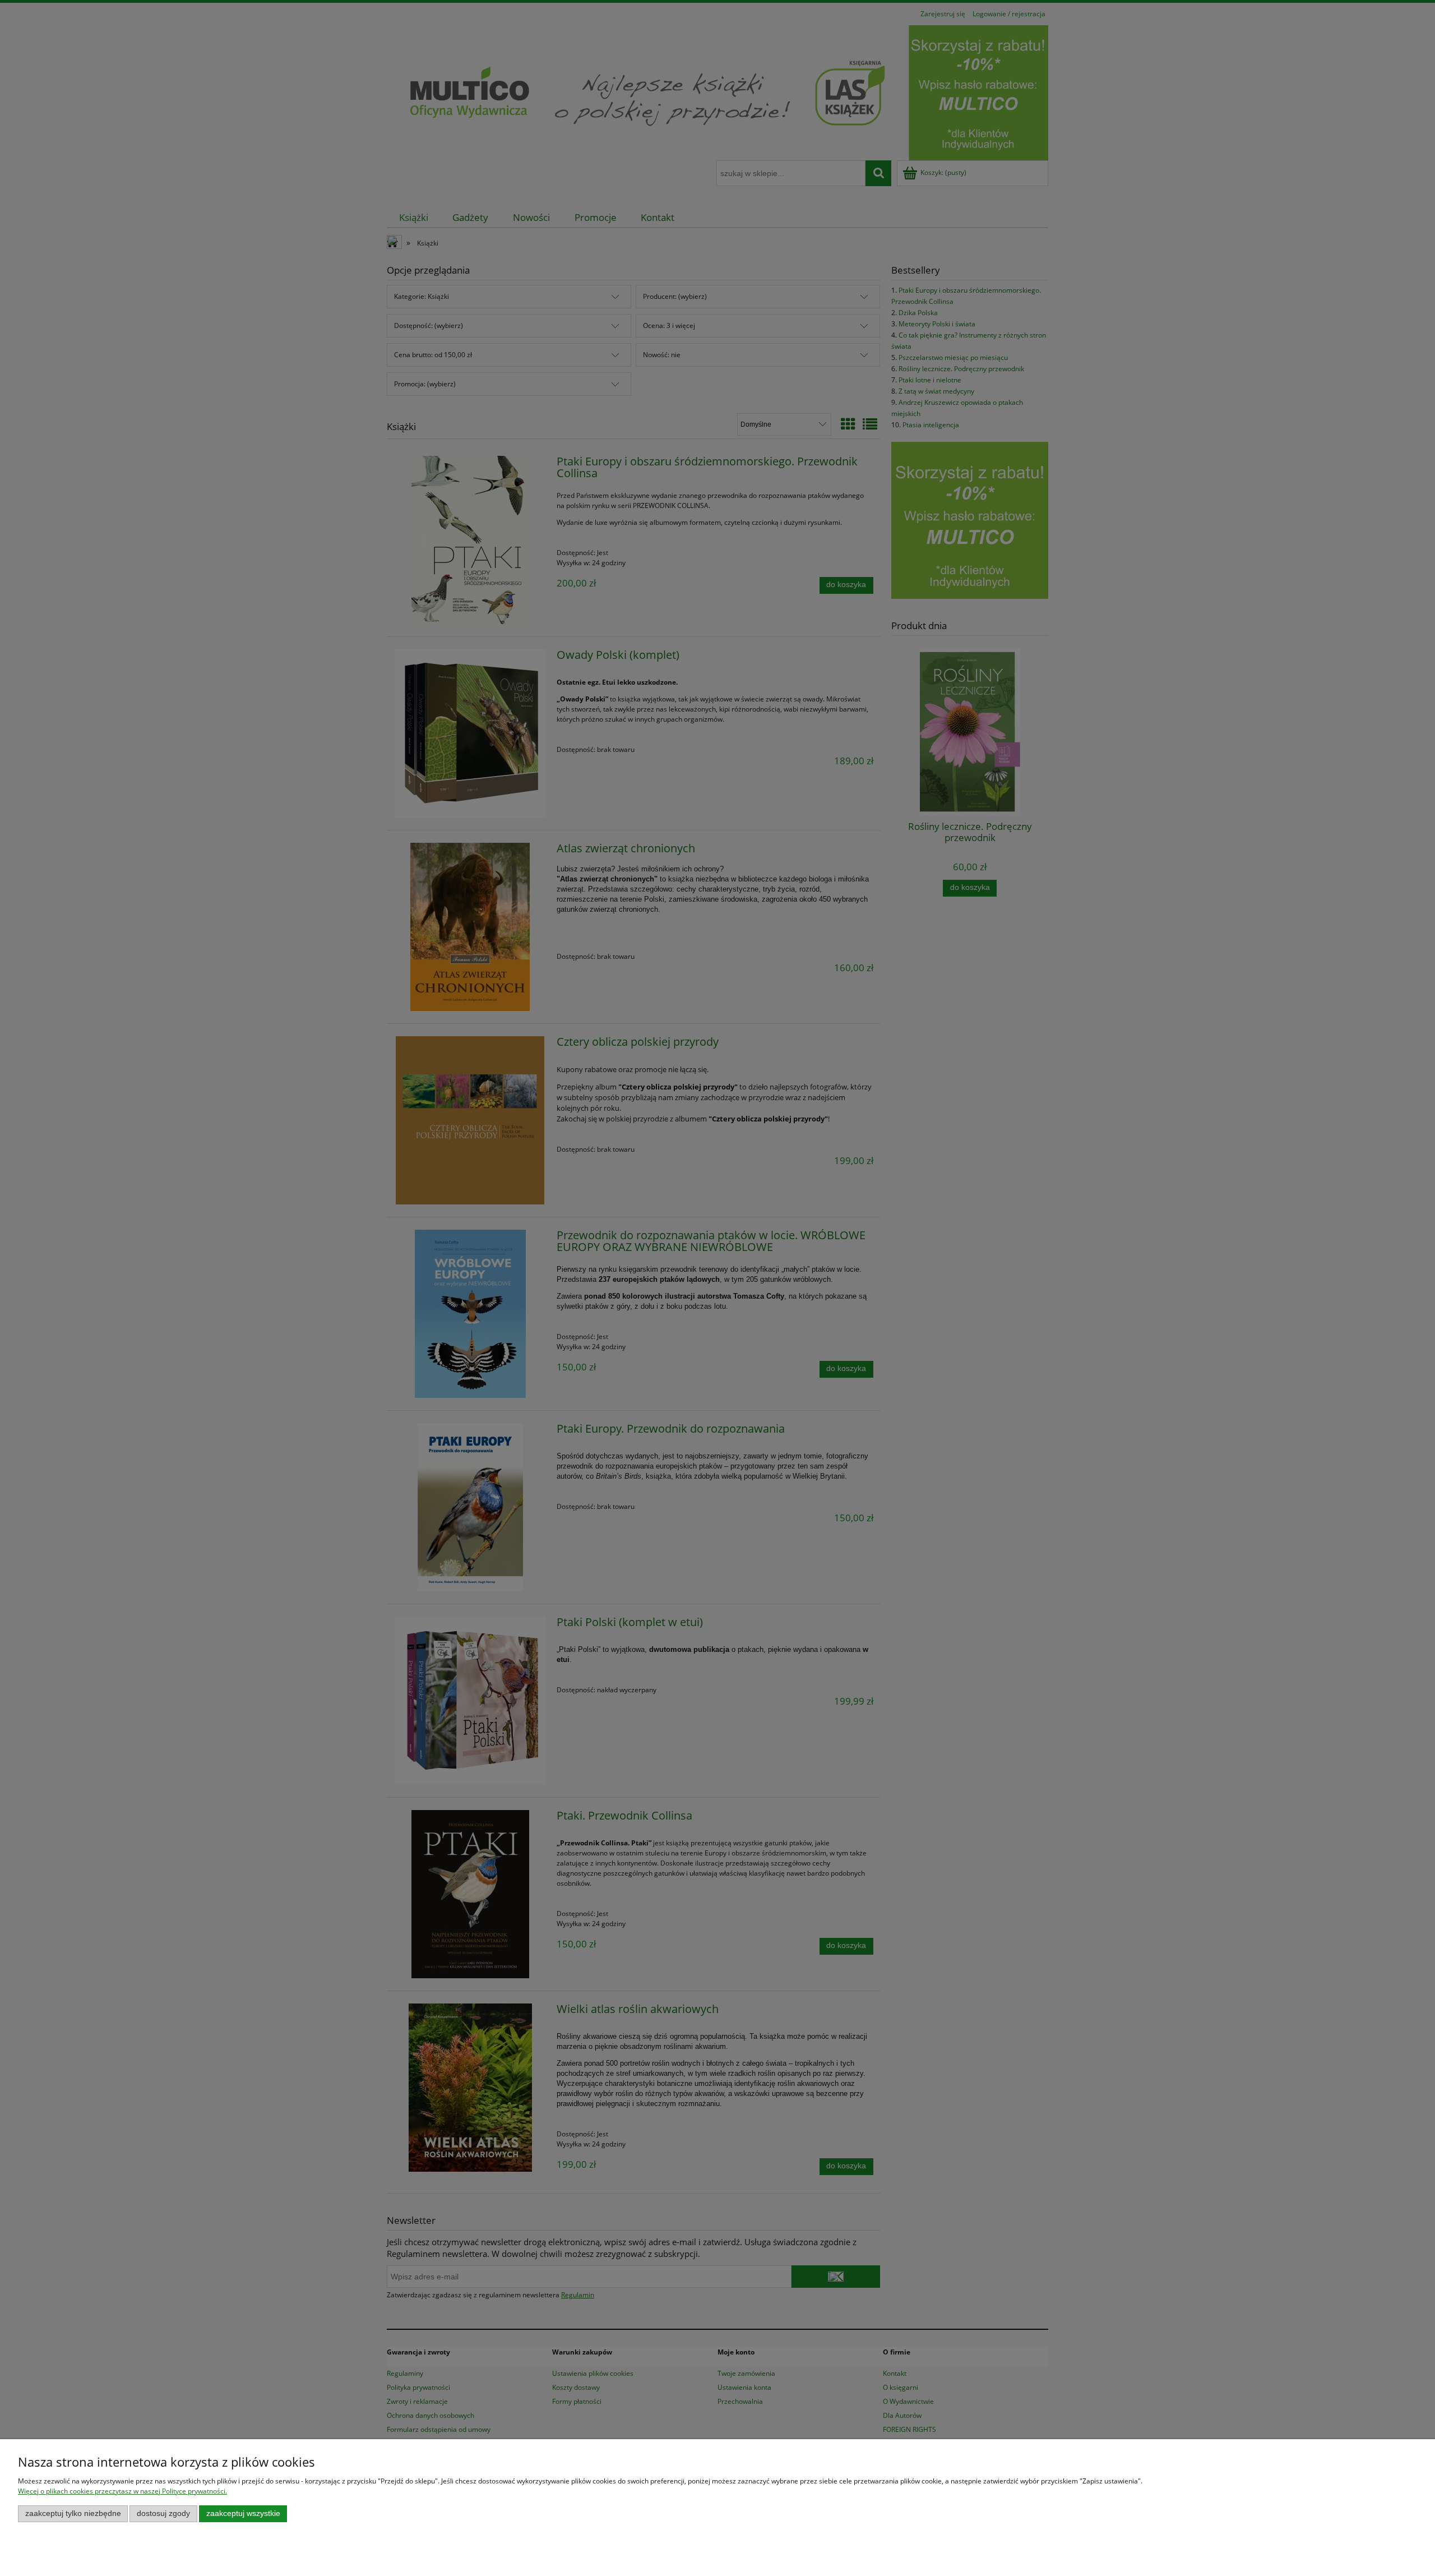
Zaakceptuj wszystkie (243, 2513)
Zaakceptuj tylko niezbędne (73, 2513)
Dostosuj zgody (163, 2513)
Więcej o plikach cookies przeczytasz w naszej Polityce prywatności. (122, 2491)
